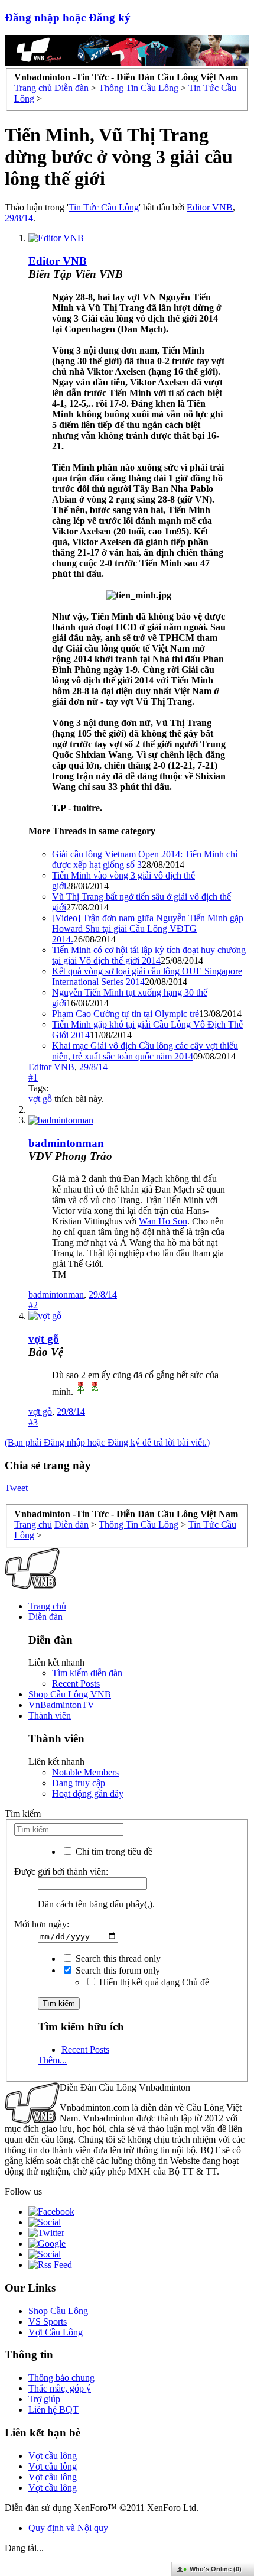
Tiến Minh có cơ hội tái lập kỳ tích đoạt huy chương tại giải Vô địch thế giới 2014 (149, 955)
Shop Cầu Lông (58, 2311)
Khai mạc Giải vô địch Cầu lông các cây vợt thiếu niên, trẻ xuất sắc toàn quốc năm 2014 (145, 1051)
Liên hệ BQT (53, 2410)
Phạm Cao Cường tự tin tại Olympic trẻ (126, 1014)
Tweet (16, 1488)
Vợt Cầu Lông (56, 2332)
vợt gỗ (40, 1099)
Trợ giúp (44, 2399)
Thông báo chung (61, 2378)
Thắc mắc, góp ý (60, 2388)
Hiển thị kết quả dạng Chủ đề (153, 1982)
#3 (33, 1422)
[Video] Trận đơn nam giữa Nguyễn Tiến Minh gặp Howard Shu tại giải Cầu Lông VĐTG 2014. (148, 929)
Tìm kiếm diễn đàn (87, 1673)
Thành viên (50, 1715)
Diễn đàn (45, 1617)
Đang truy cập (79, 1783)
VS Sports (48, 2321)
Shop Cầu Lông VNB (70, 1694)
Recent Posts (76, 1684)
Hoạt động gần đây (88, 1794)
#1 (33, 1078)
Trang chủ (47, 1606)
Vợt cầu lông (53, 2456)
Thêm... (52, 2060)
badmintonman (66, 1143)
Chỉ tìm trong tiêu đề (113, 1851)
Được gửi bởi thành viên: (61, 1872)
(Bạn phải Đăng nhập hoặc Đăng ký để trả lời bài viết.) (107, 1442)
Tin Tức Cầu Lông (104, 207)
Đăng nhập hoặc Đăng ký (68, 17)
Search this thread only (117, 1958)
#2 (33, 1305)
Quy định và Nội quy (68, 2528)
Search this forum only (117, 1970)
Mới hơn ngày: (42, 1924)
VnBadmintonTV (61, 1705)
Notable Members (85, 1772)
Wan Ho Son (163, 1221)
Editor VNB (210, 207)
